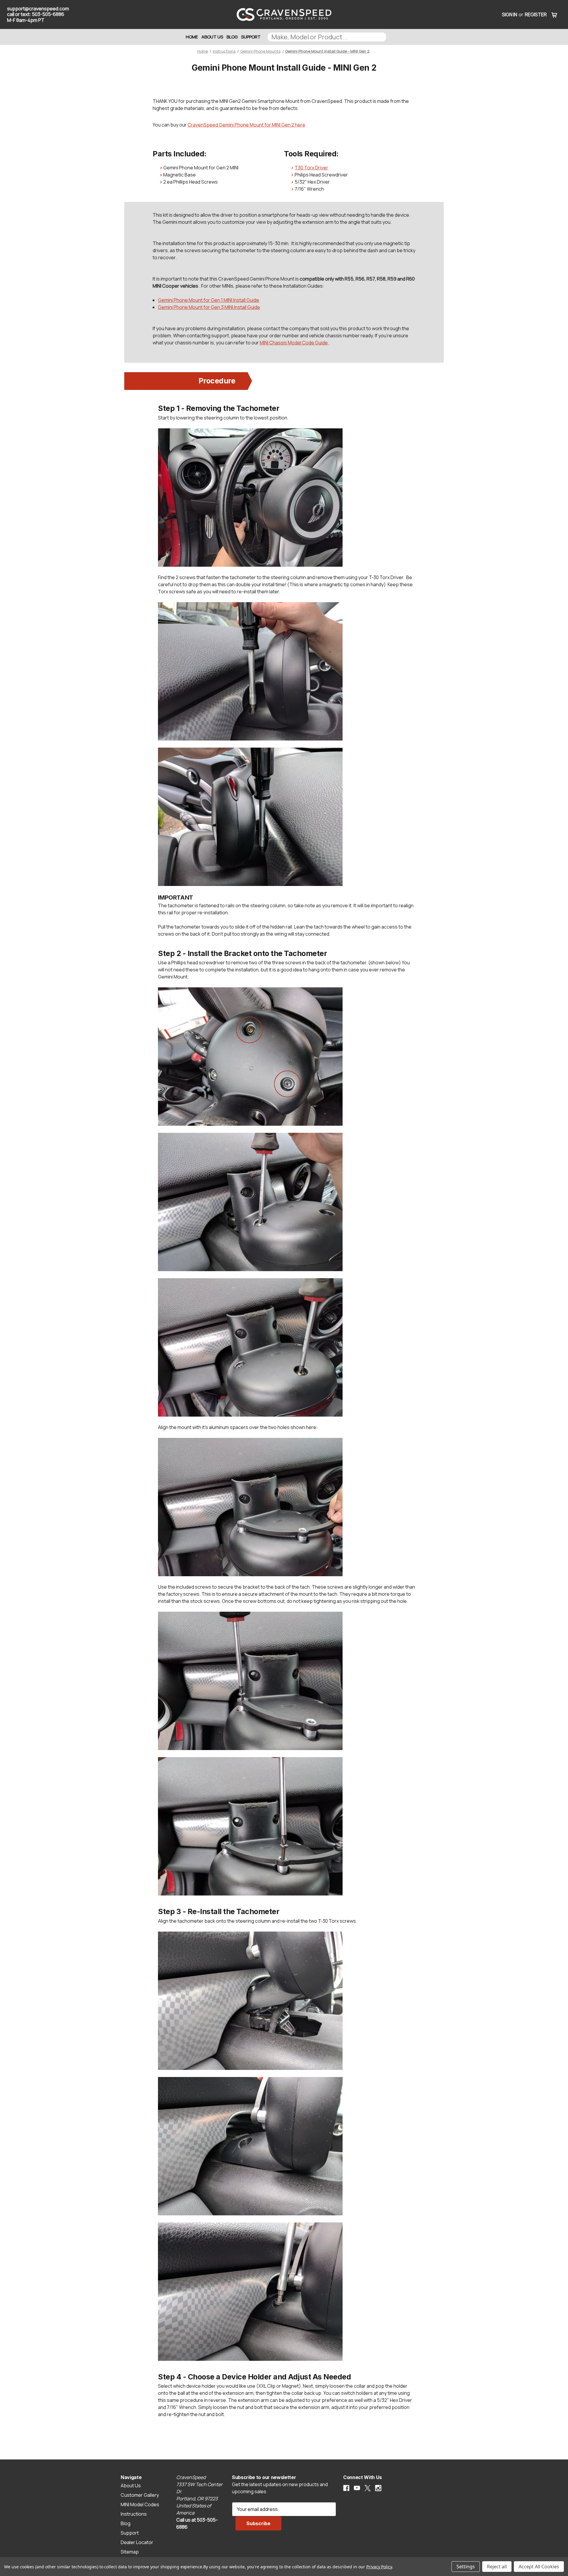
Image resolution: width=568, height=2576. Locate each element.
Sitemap (130, 2552)
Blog (232, 37)
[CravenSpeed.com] (284, 14)
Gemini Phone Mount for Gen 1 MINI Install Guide (209, 300)
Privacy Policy (379, 2567)
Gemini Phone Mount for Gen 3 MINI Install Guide (209, 307)
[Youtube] (357, 2488)
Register (536, 14)
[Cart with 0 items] (554, 14)
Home (192, 37)
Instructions (134, 2514)
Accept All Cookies (539, 2567)
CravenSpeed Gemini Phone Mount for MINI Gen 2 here (246, 125)
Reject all (497, 2567)
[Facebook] (346, 2488)
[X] (368, 2488)
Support (251, 37)
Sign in (510, 14)
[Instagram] (378, 2488)
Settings (466, 2567)
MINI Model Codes (140, 2504)
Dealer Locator (137, 2542)
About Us (212, 37)
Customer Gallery (140, 2495)
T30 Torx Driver (311, 168)
